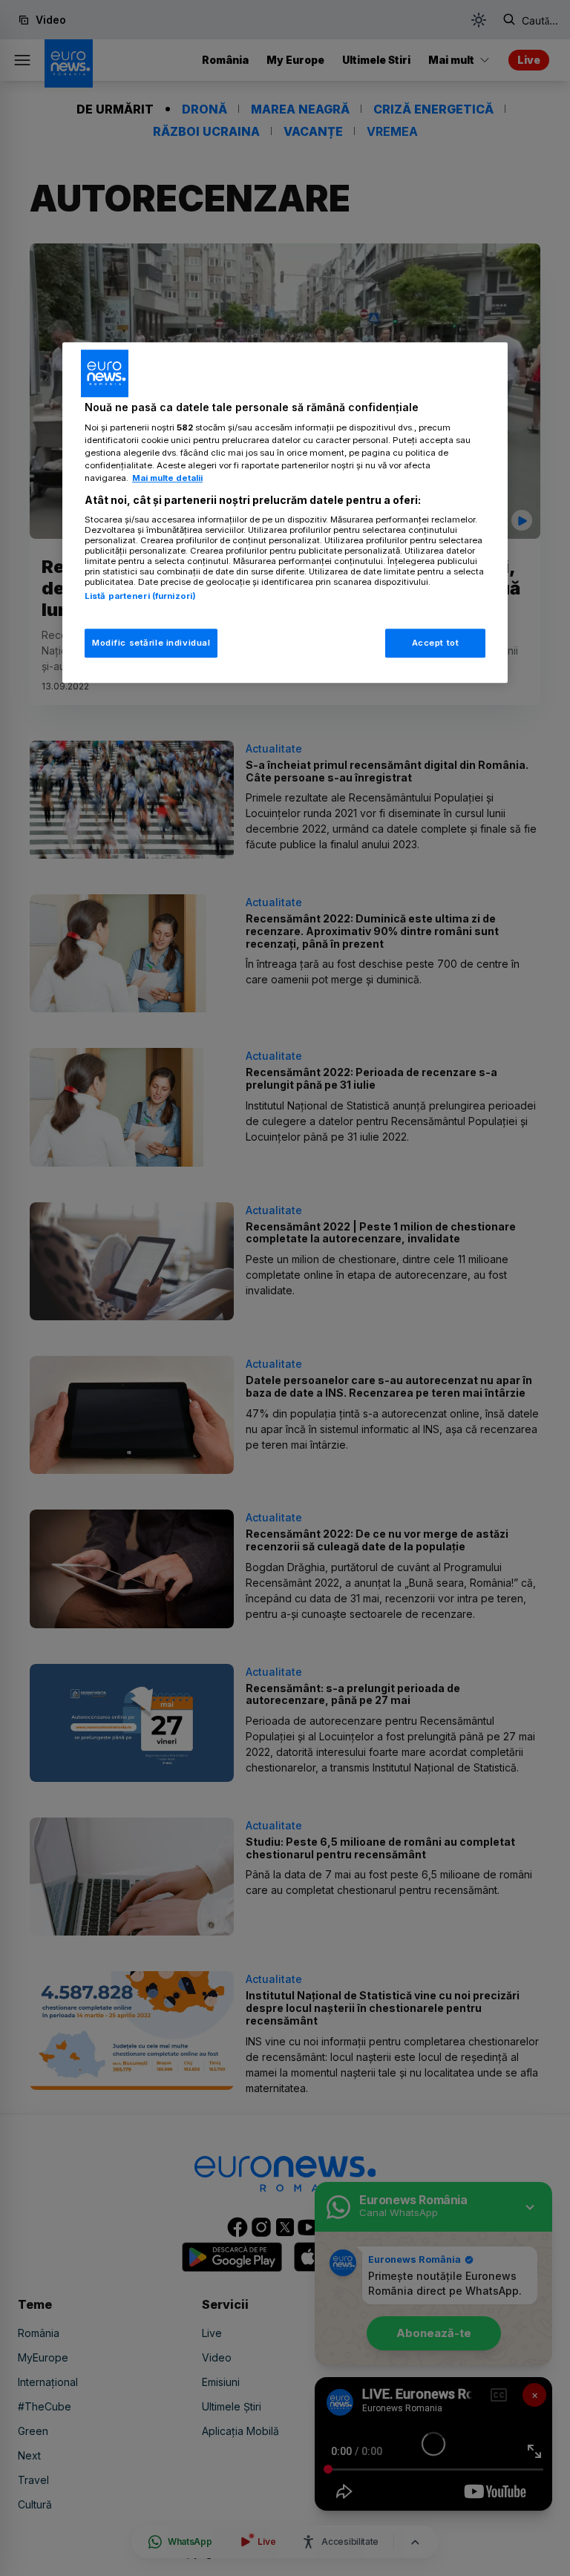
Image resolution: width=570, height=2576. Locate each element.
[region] (285, 513)
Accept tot (436, 643)
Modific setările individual (151, 643)
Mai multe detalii (167, 479)
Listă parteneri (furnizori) (140, 596)
